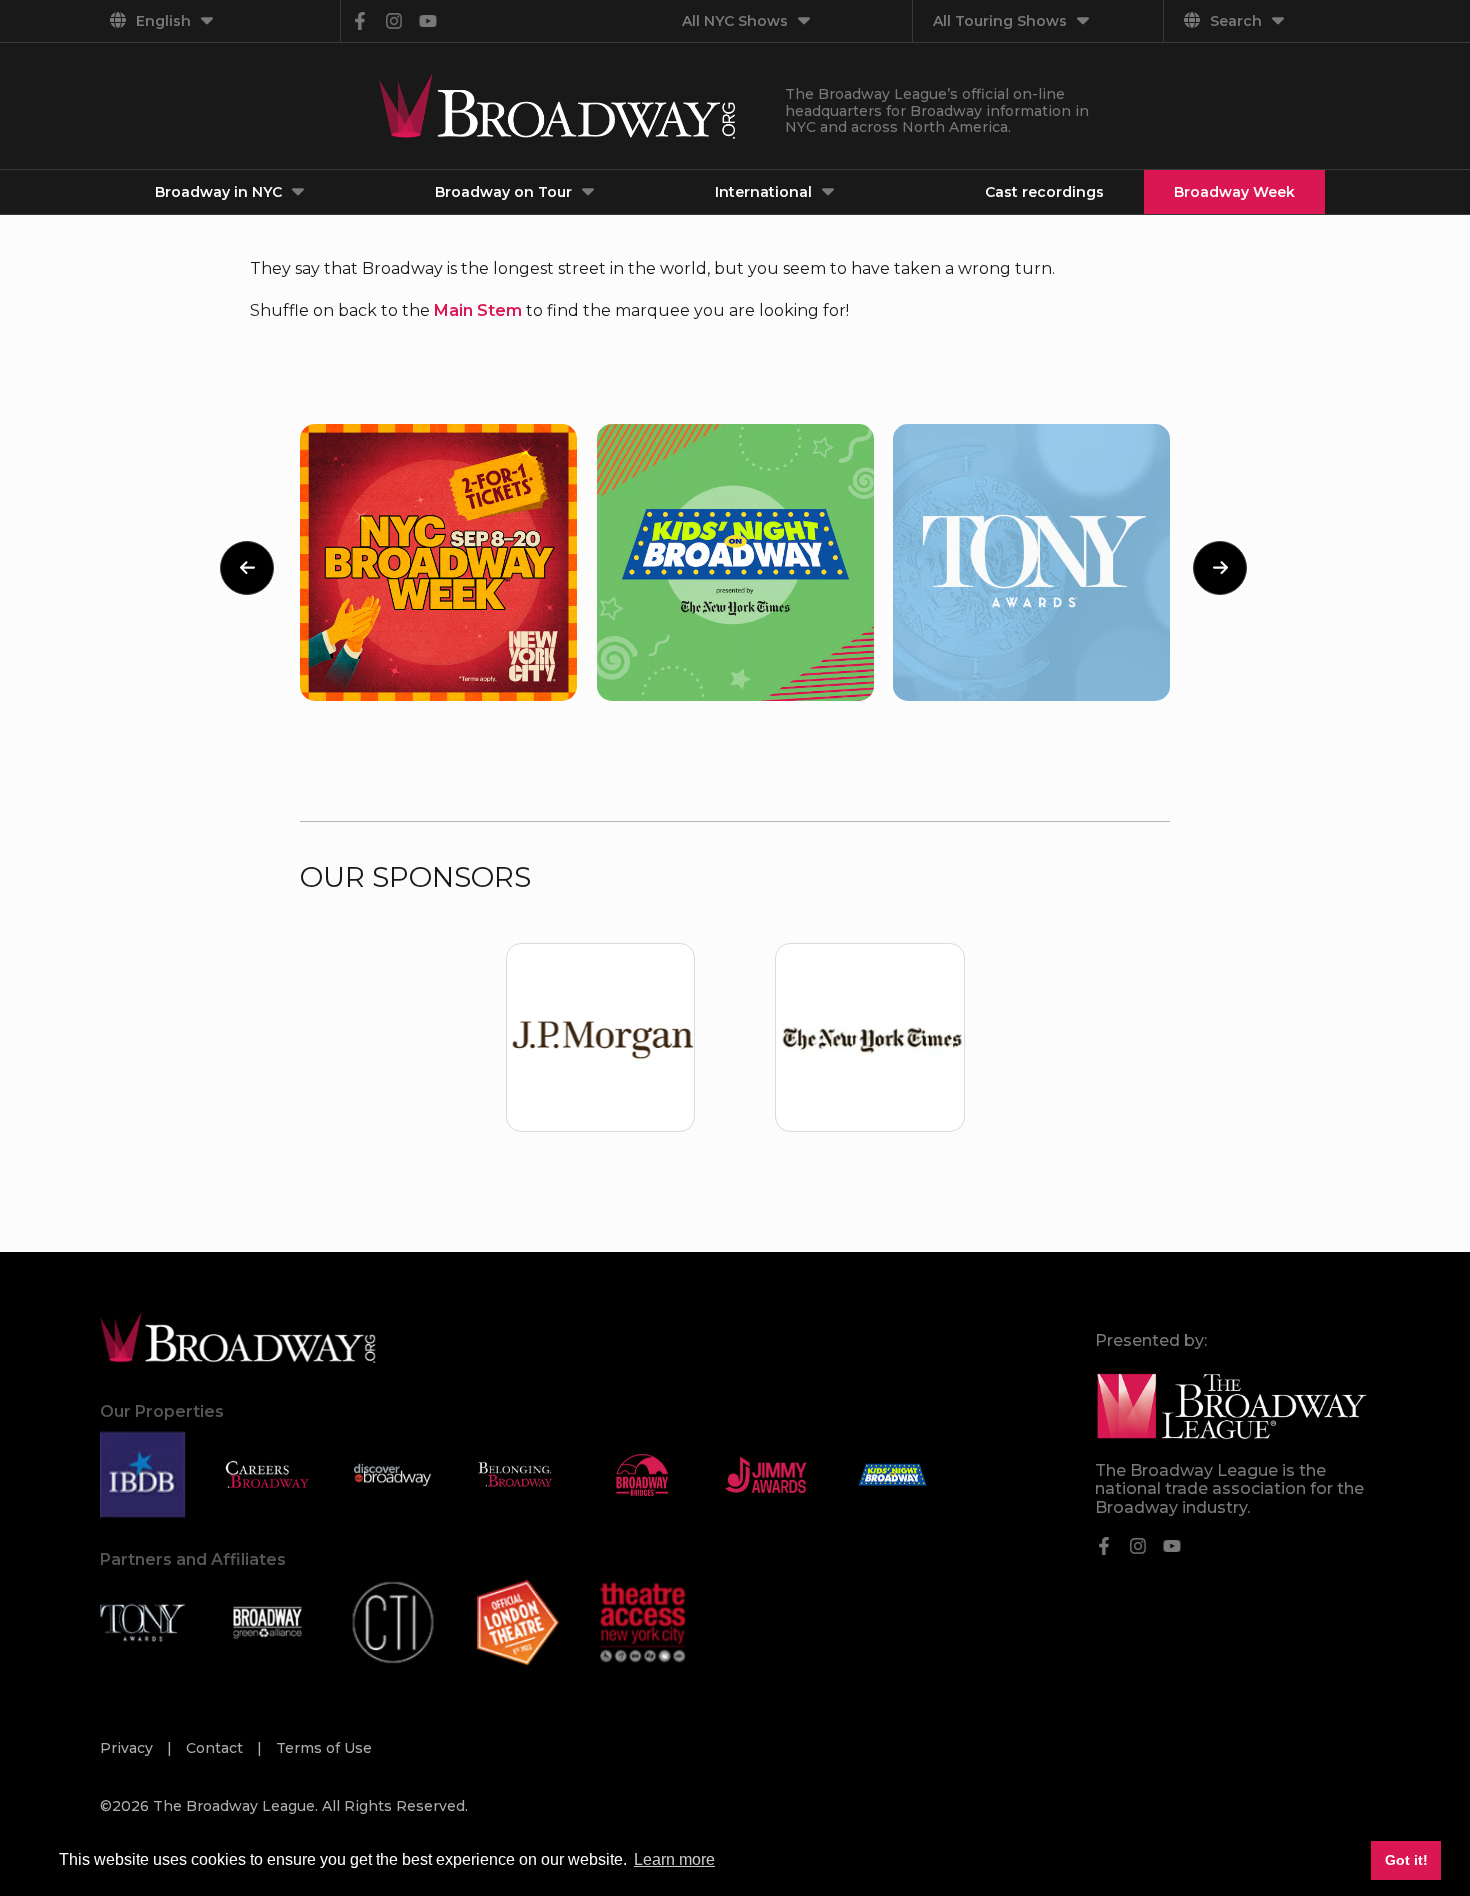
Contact (216, 1748)
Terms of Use (324, 1748)
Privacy (128, 1748)
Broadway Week (1234, 192)
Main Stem (478, 310)
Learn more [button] (674, 1859)
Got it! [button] (1406, 1860)
